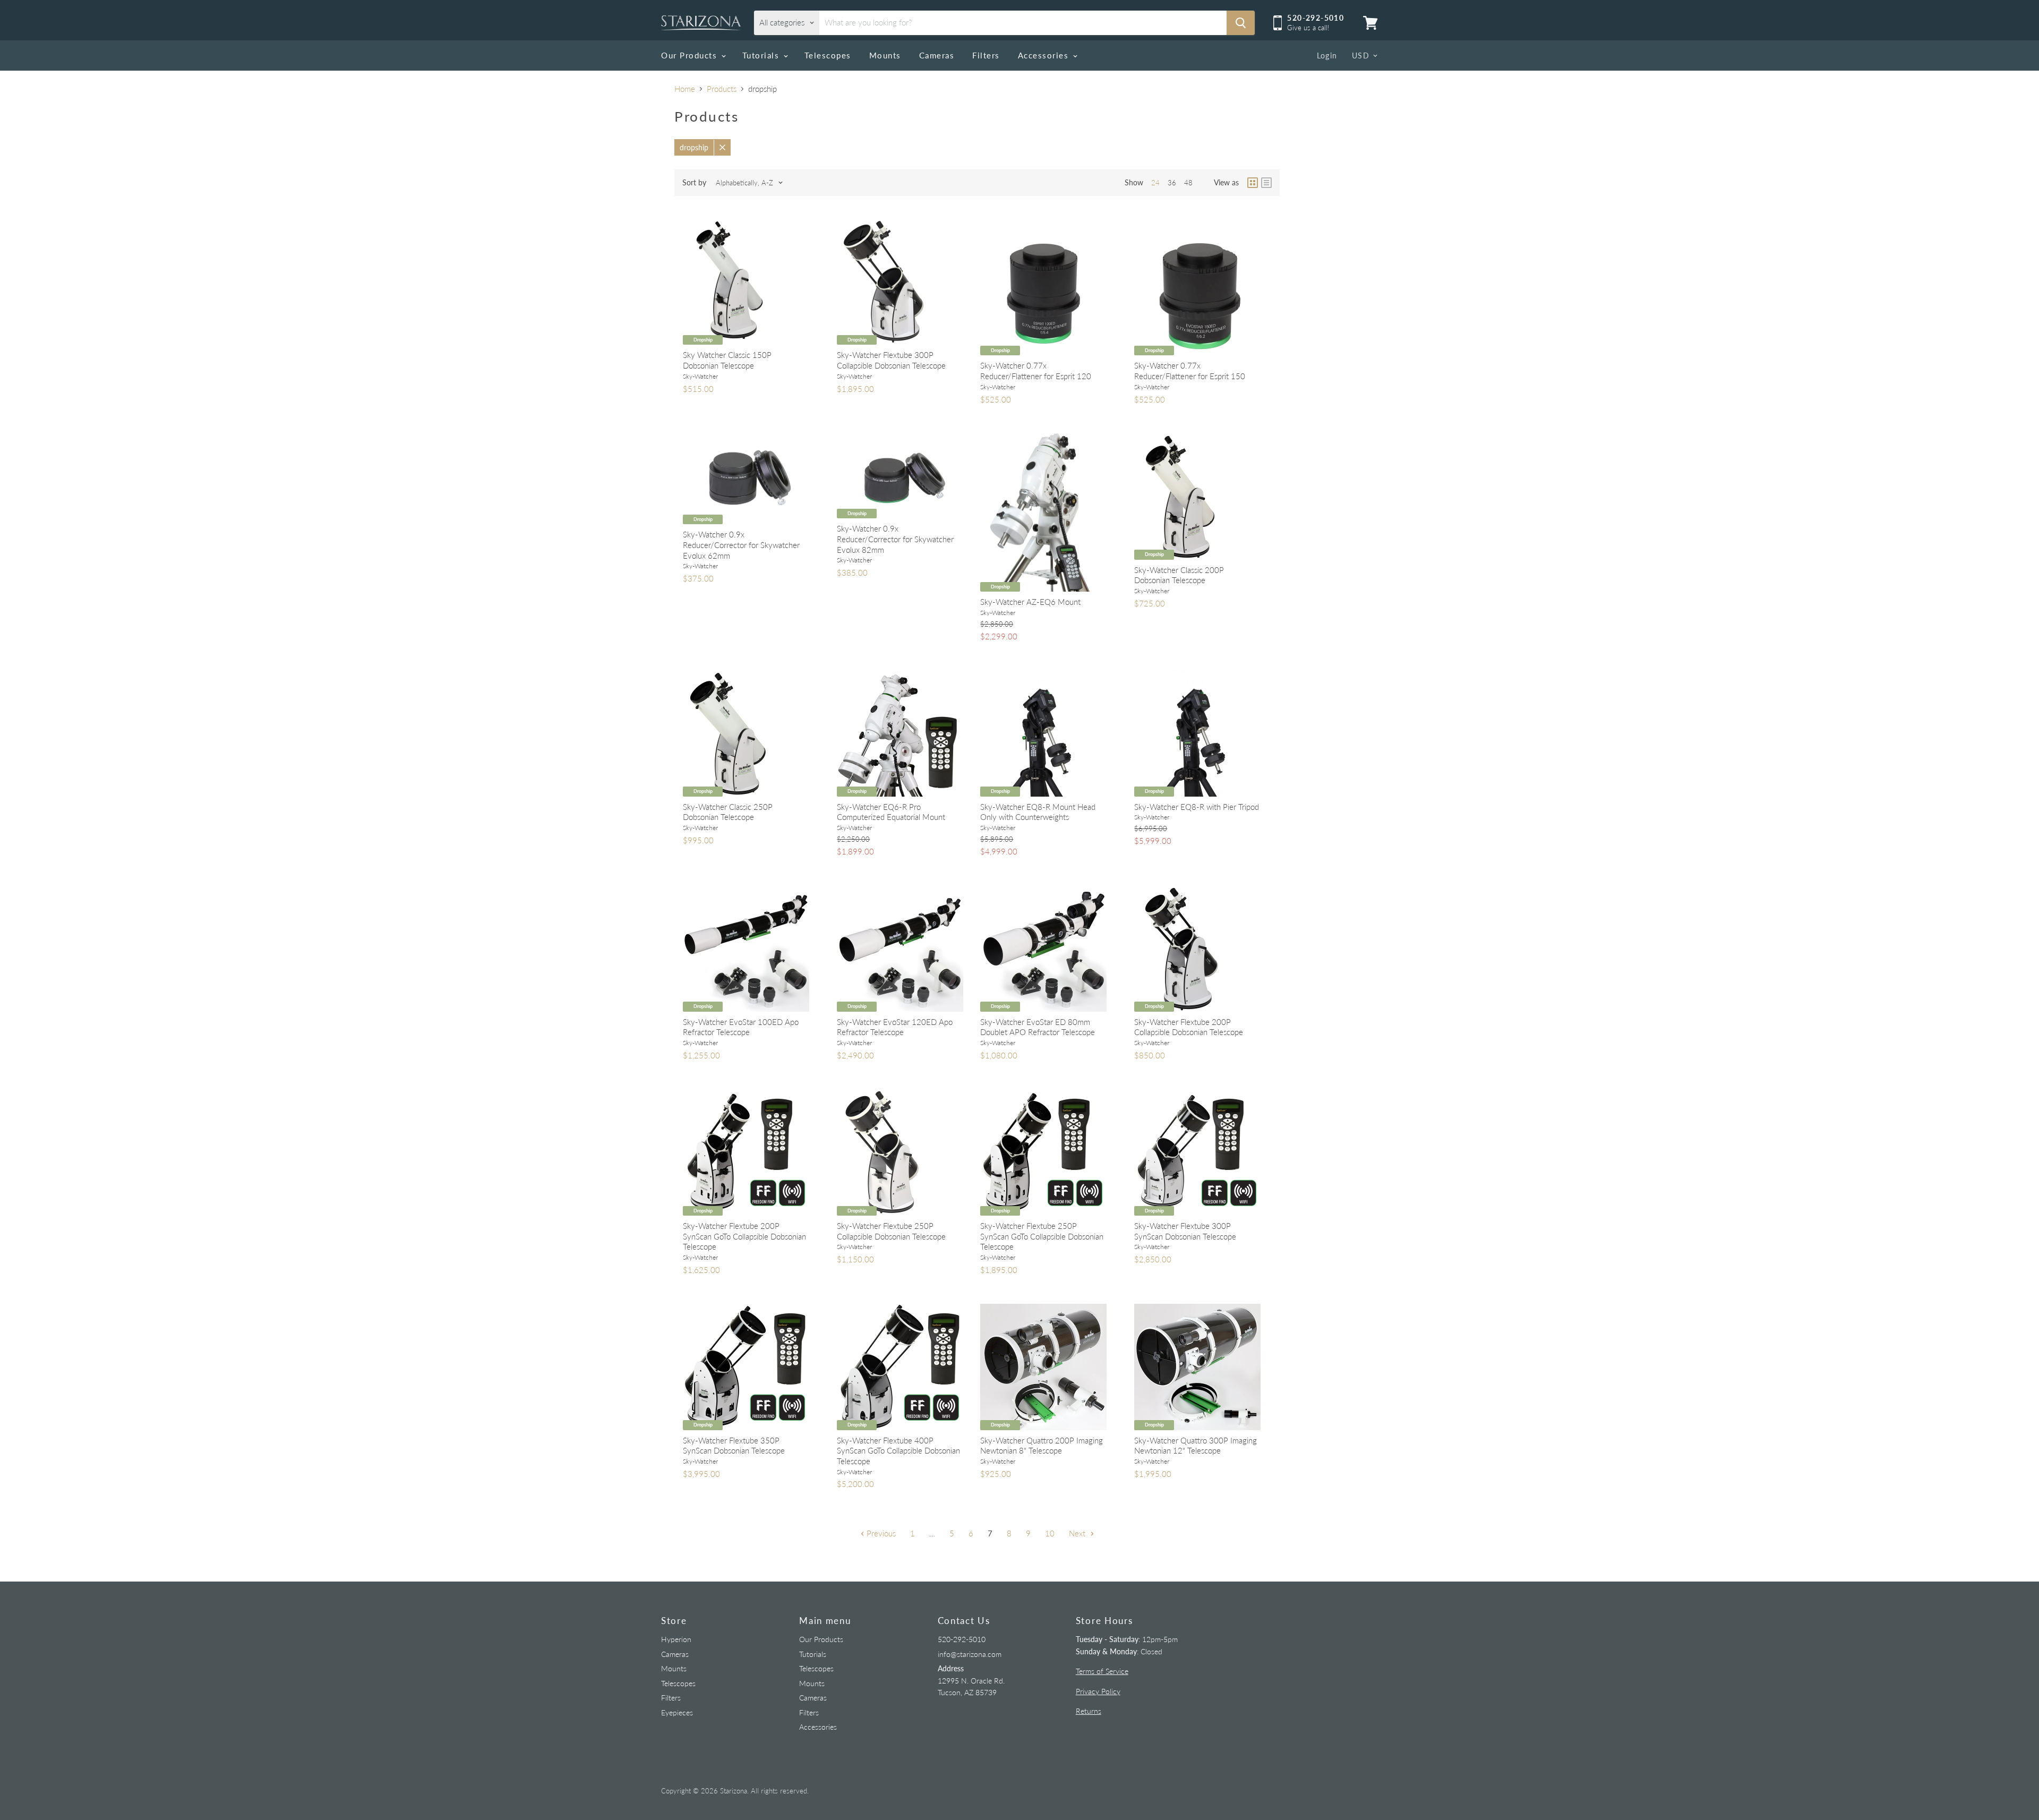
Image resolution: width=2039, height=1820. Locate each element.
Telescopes (828, 55)
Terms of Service (1102, 1671)
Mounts (885, 55)
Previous (880, 1533)
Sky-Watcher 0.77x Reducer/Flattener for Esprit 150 (1190, 371)
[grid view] (1253, 183)
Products (722, 89)
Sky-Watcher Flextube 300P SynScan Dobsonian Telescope (1185, 1231)
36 (1172, 183)
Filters (986, 55)
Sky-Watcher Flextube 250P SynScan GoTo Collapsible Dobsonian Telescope (1042, 1236)
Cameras (937, 55)
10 (1050, 1533)
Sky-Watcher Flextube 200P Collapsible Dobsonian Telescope (1189, 1027)
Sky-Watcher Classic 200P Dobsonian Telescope (1179, 575)
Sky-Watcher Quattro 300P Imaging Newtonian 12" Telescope (1196, 1446)
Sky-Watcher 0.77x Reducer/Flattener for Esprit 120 (1036, 371)
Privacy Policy (1098, 1691)
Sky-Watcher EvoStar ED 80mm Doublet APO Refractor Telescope (1038, 1027)
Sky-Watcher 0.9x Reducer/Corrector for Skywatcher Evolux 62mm (741, 545)
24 (1155, 183)
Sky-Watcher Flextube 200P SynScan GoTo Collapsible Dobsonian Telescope (744, 1236)
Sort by (694, 183)
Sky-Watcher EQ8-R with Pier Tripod (1197, 807)
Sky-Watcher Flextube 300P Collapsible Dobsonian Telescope (891, 360)
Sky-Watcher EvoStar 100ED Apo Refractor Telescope (741, 1027)
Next (1078, 1533)
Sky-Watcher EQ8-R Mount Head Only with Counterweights (1038, 812)
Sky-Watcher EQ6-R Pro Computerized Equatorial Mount (891, 812)
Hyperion (676, 1639)
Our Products (691, 55)
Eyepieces (677, 1712)
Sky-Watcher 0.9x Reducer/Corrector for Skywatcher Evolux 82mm (895, 539)
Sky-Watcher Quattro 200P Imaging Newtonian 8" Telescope (1042, 1446)
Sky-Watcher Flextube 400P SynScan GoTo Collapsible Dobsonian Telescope (898, 1451)
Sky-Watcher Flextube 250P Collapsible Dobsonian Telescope (891, 1231)
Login (1327, 55)
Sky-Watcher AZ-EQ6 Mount (1030, 602)
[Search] (1241, 23)
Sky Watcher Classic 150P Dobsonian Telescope (727, 360)
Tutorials (762, 55)
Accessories (1045, 55)
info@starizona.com (970, 1654)
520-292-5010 (962, 1639)
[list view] (1266, 183)
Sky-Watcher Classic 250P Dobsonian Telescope (728, 812)
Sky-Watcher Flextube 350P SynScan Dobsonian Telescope (734, 1446)
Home (685, 89)
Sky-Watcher (700, 376)
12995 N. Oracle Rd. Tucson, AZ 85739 (971, 1680)
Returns (1089, 1711)
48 (1188, 183)
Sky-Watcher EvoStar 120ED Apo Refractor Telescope (895, 1027)
